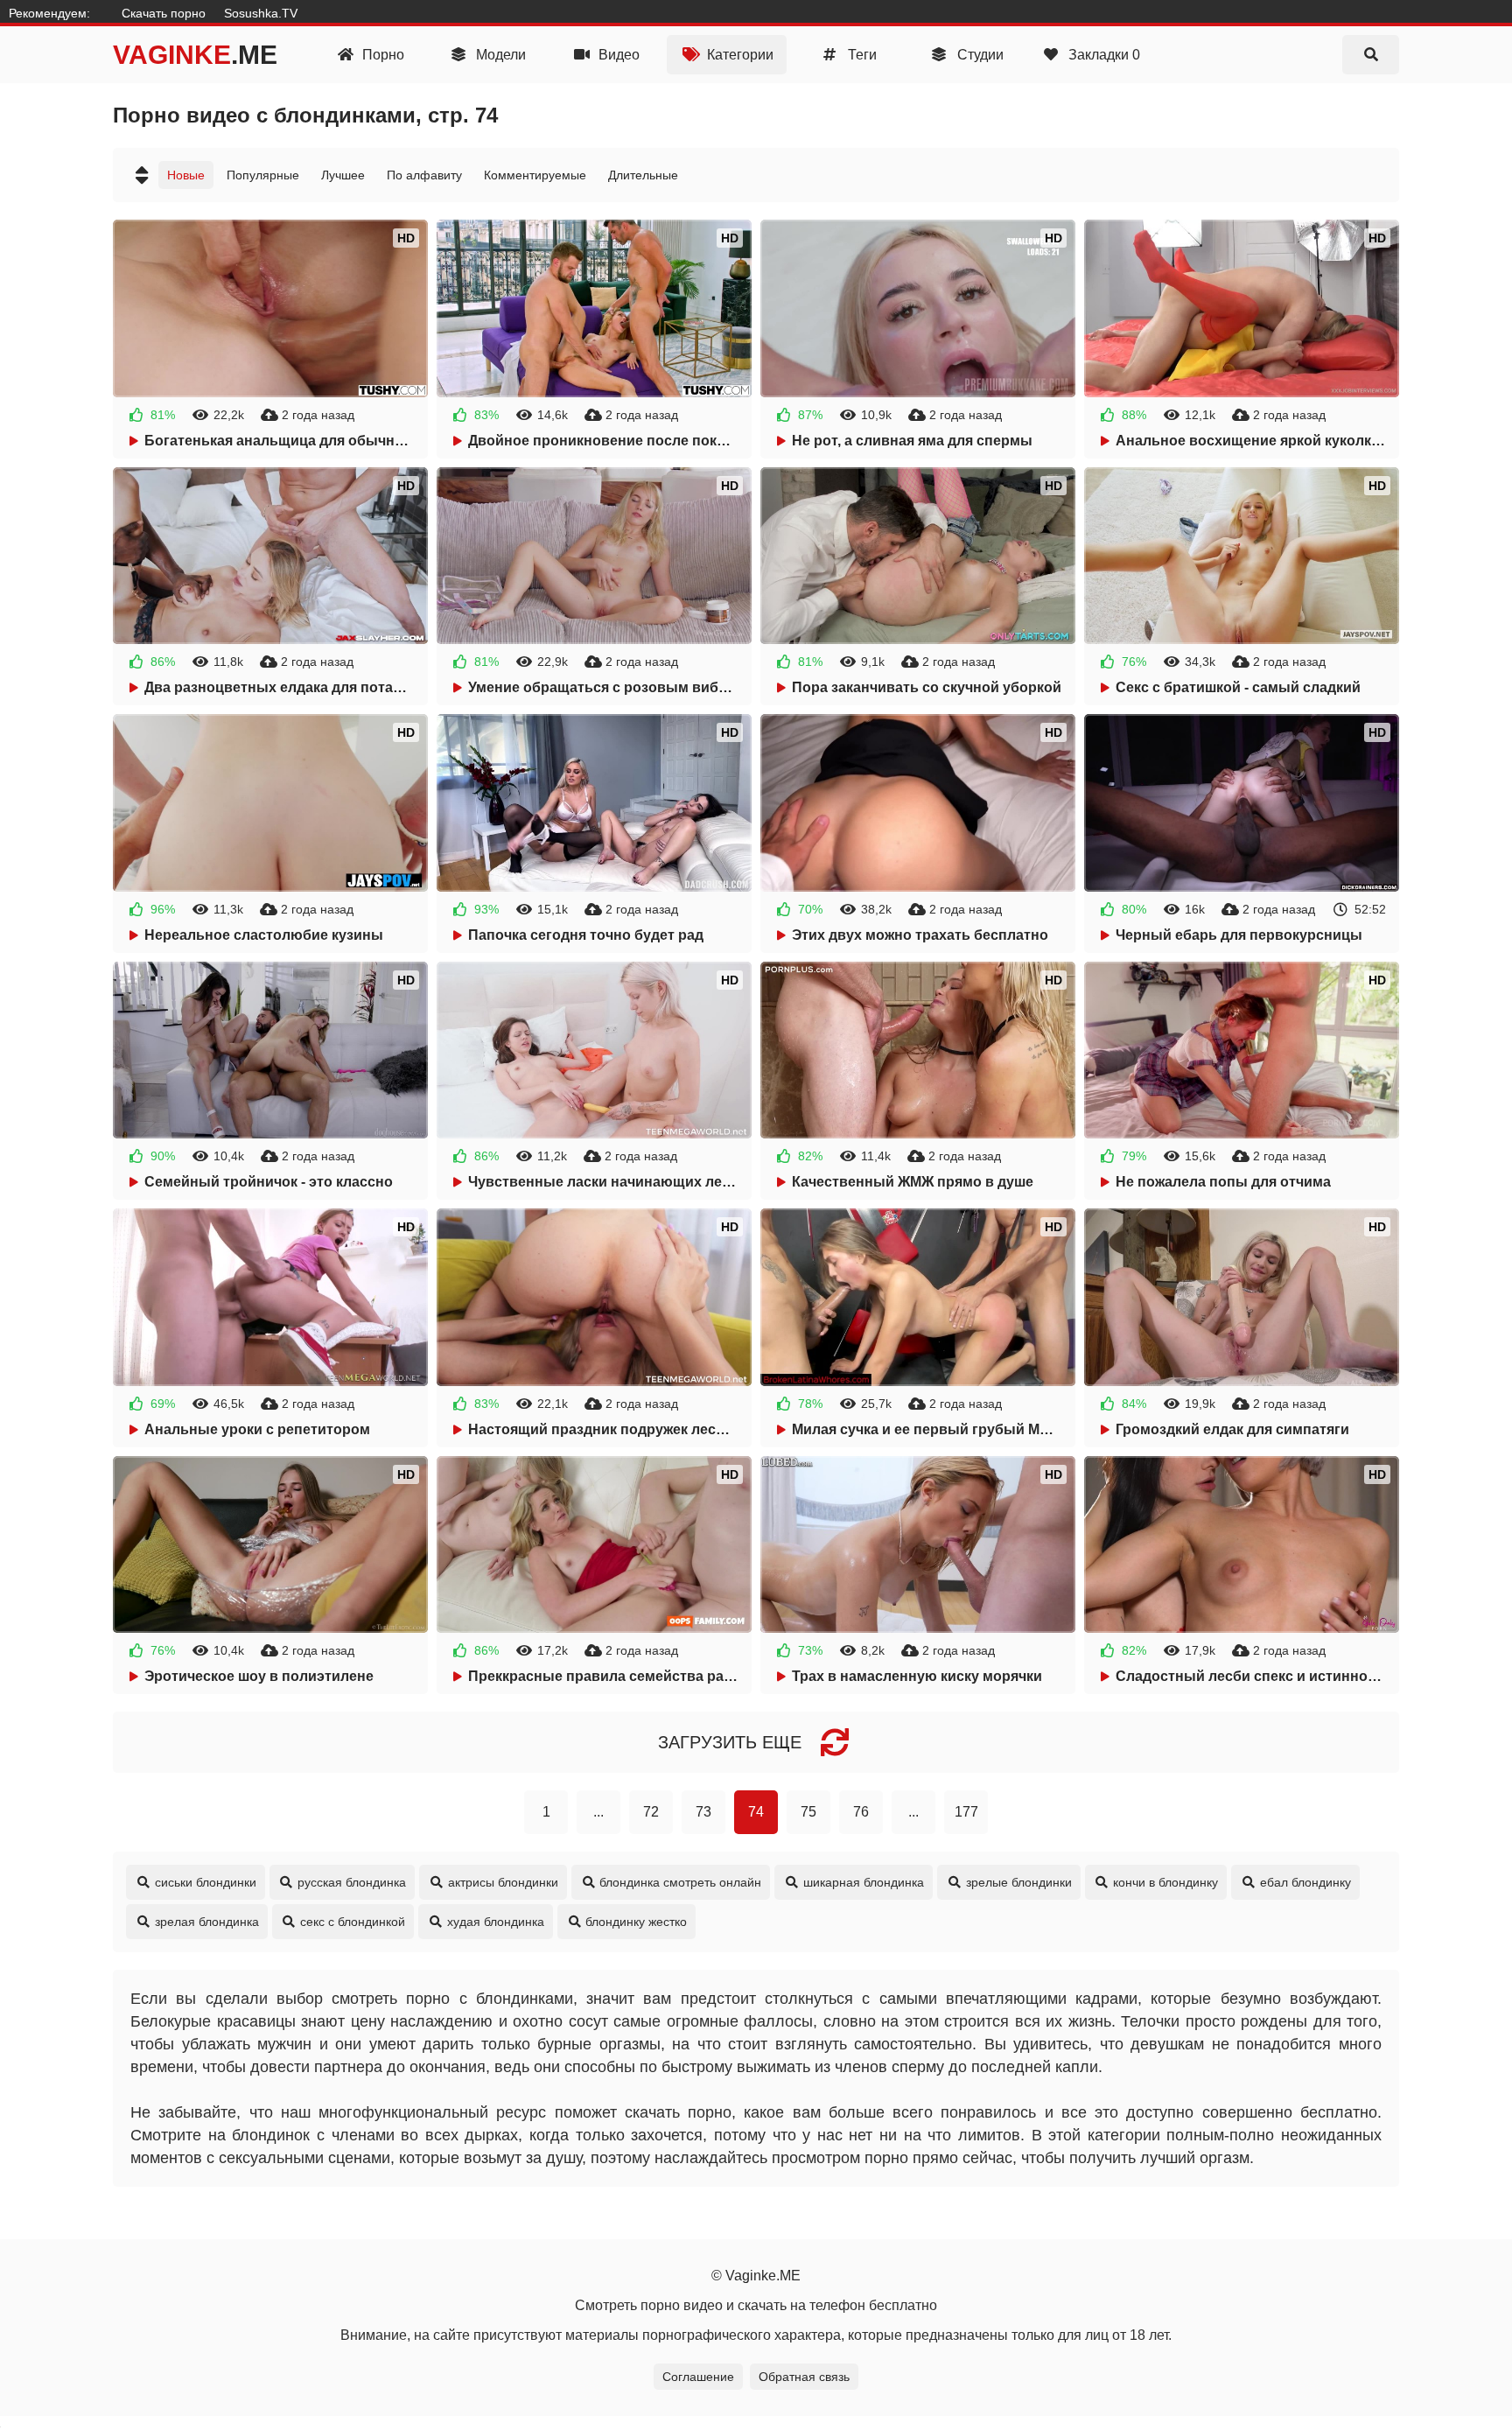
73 (703, 1812)
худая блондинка (496, 1922)
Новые (186, 175)
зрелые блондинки (1019, 1882)
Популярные (263, 175)
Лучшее (343, 175)
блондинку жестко (636, 1922)
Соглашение (698, 2377)
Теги (861, 55)
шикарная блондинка (864, 1882)
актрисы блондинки (503, 1882)
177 (966, 1812)
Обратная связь (804, 2377)
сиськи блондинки (206, 1882)
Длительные (643, 175)
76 (861, 1812)
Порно (381, 55)
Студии (979, 55)
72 (651, 1812)
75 (808, 1812)
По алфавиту (424, 175)
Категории (738, 55)
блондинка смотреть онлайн (680, 1882)
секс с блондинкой (353, 1922)
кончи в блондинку (1165, 1882)
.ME (195, 55)
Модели (499, 55)
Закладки (1102, 55)
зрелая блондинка (207, 1922)
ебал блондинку (1305, 1882)
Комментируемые (535, 175)
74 (756, 1812)
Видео (617, 55)
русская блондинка (352, 1882)
